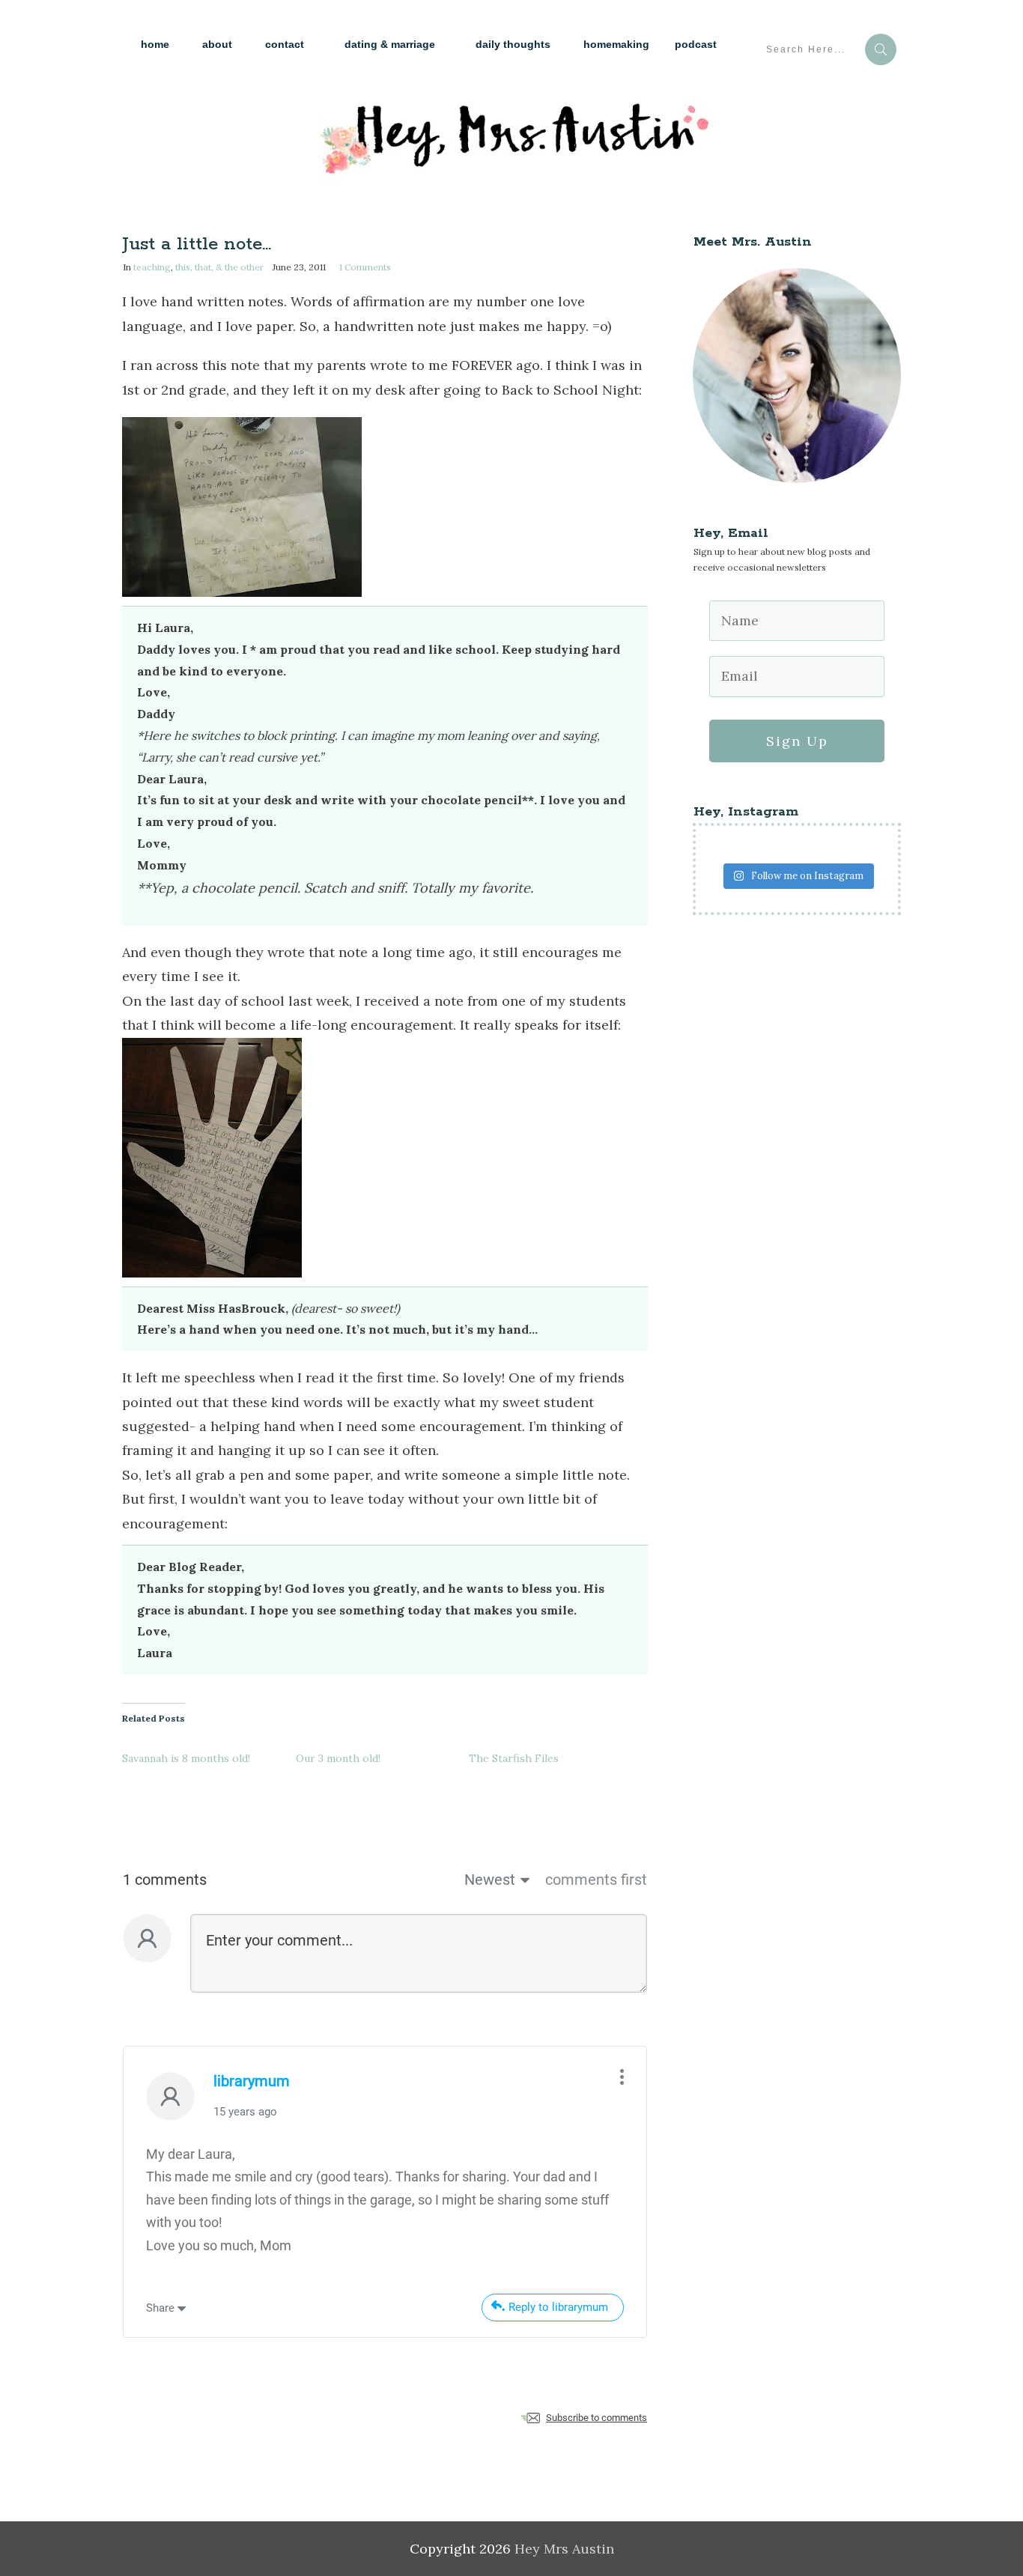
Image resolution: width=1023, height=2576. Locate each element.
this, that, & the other (219, 267)
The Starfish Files (514, 1758)
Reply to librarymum (558, 2307)
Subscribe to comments (597, 2418)
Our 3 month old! (338, 1758)
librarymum (252, 2081)
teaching (152, 267)
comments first (596, 1880)
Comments (365, 267)
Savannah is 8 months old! (186, 1758)
